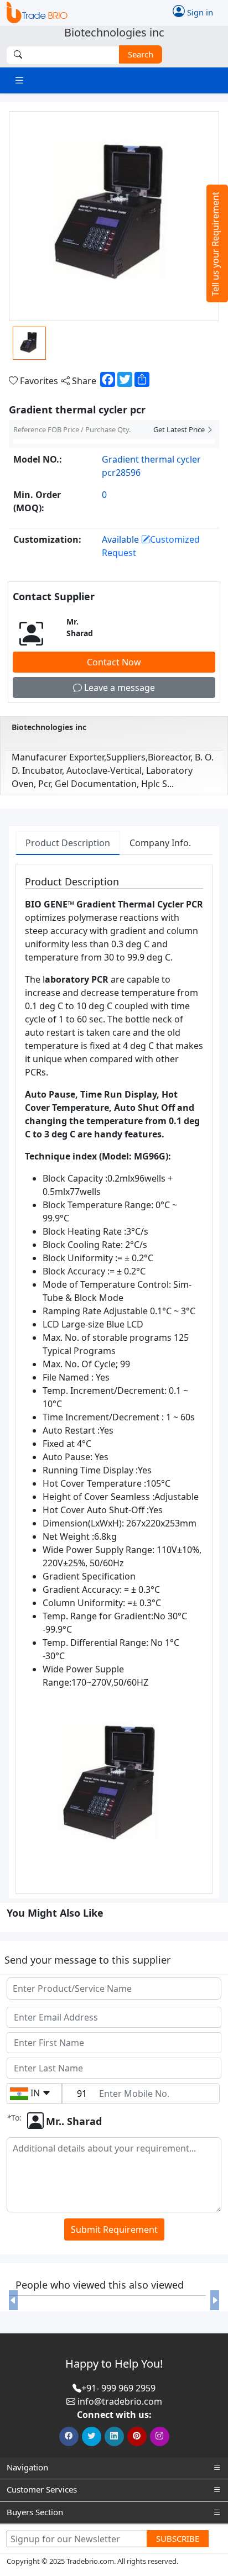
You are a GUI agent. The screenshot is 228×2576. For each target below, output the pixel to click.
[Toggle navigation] (19, 80)
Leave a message (118, 688)
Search (141, 54)
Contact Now (114, 662)
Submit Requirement (114, 2229)
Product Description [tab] (68, 843)
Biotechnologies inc (49, 727)
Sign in (199, 12)
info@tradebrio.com (120, 2401)
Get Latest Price (180, 429)
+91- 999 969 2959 (118, 2388)
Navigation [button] (27, 2467)
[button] (13, 2300)
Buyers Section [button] (35, 2512)
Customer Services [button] (42, 2489)
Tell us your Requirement (215, 244)
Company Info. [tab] (160, 843)
